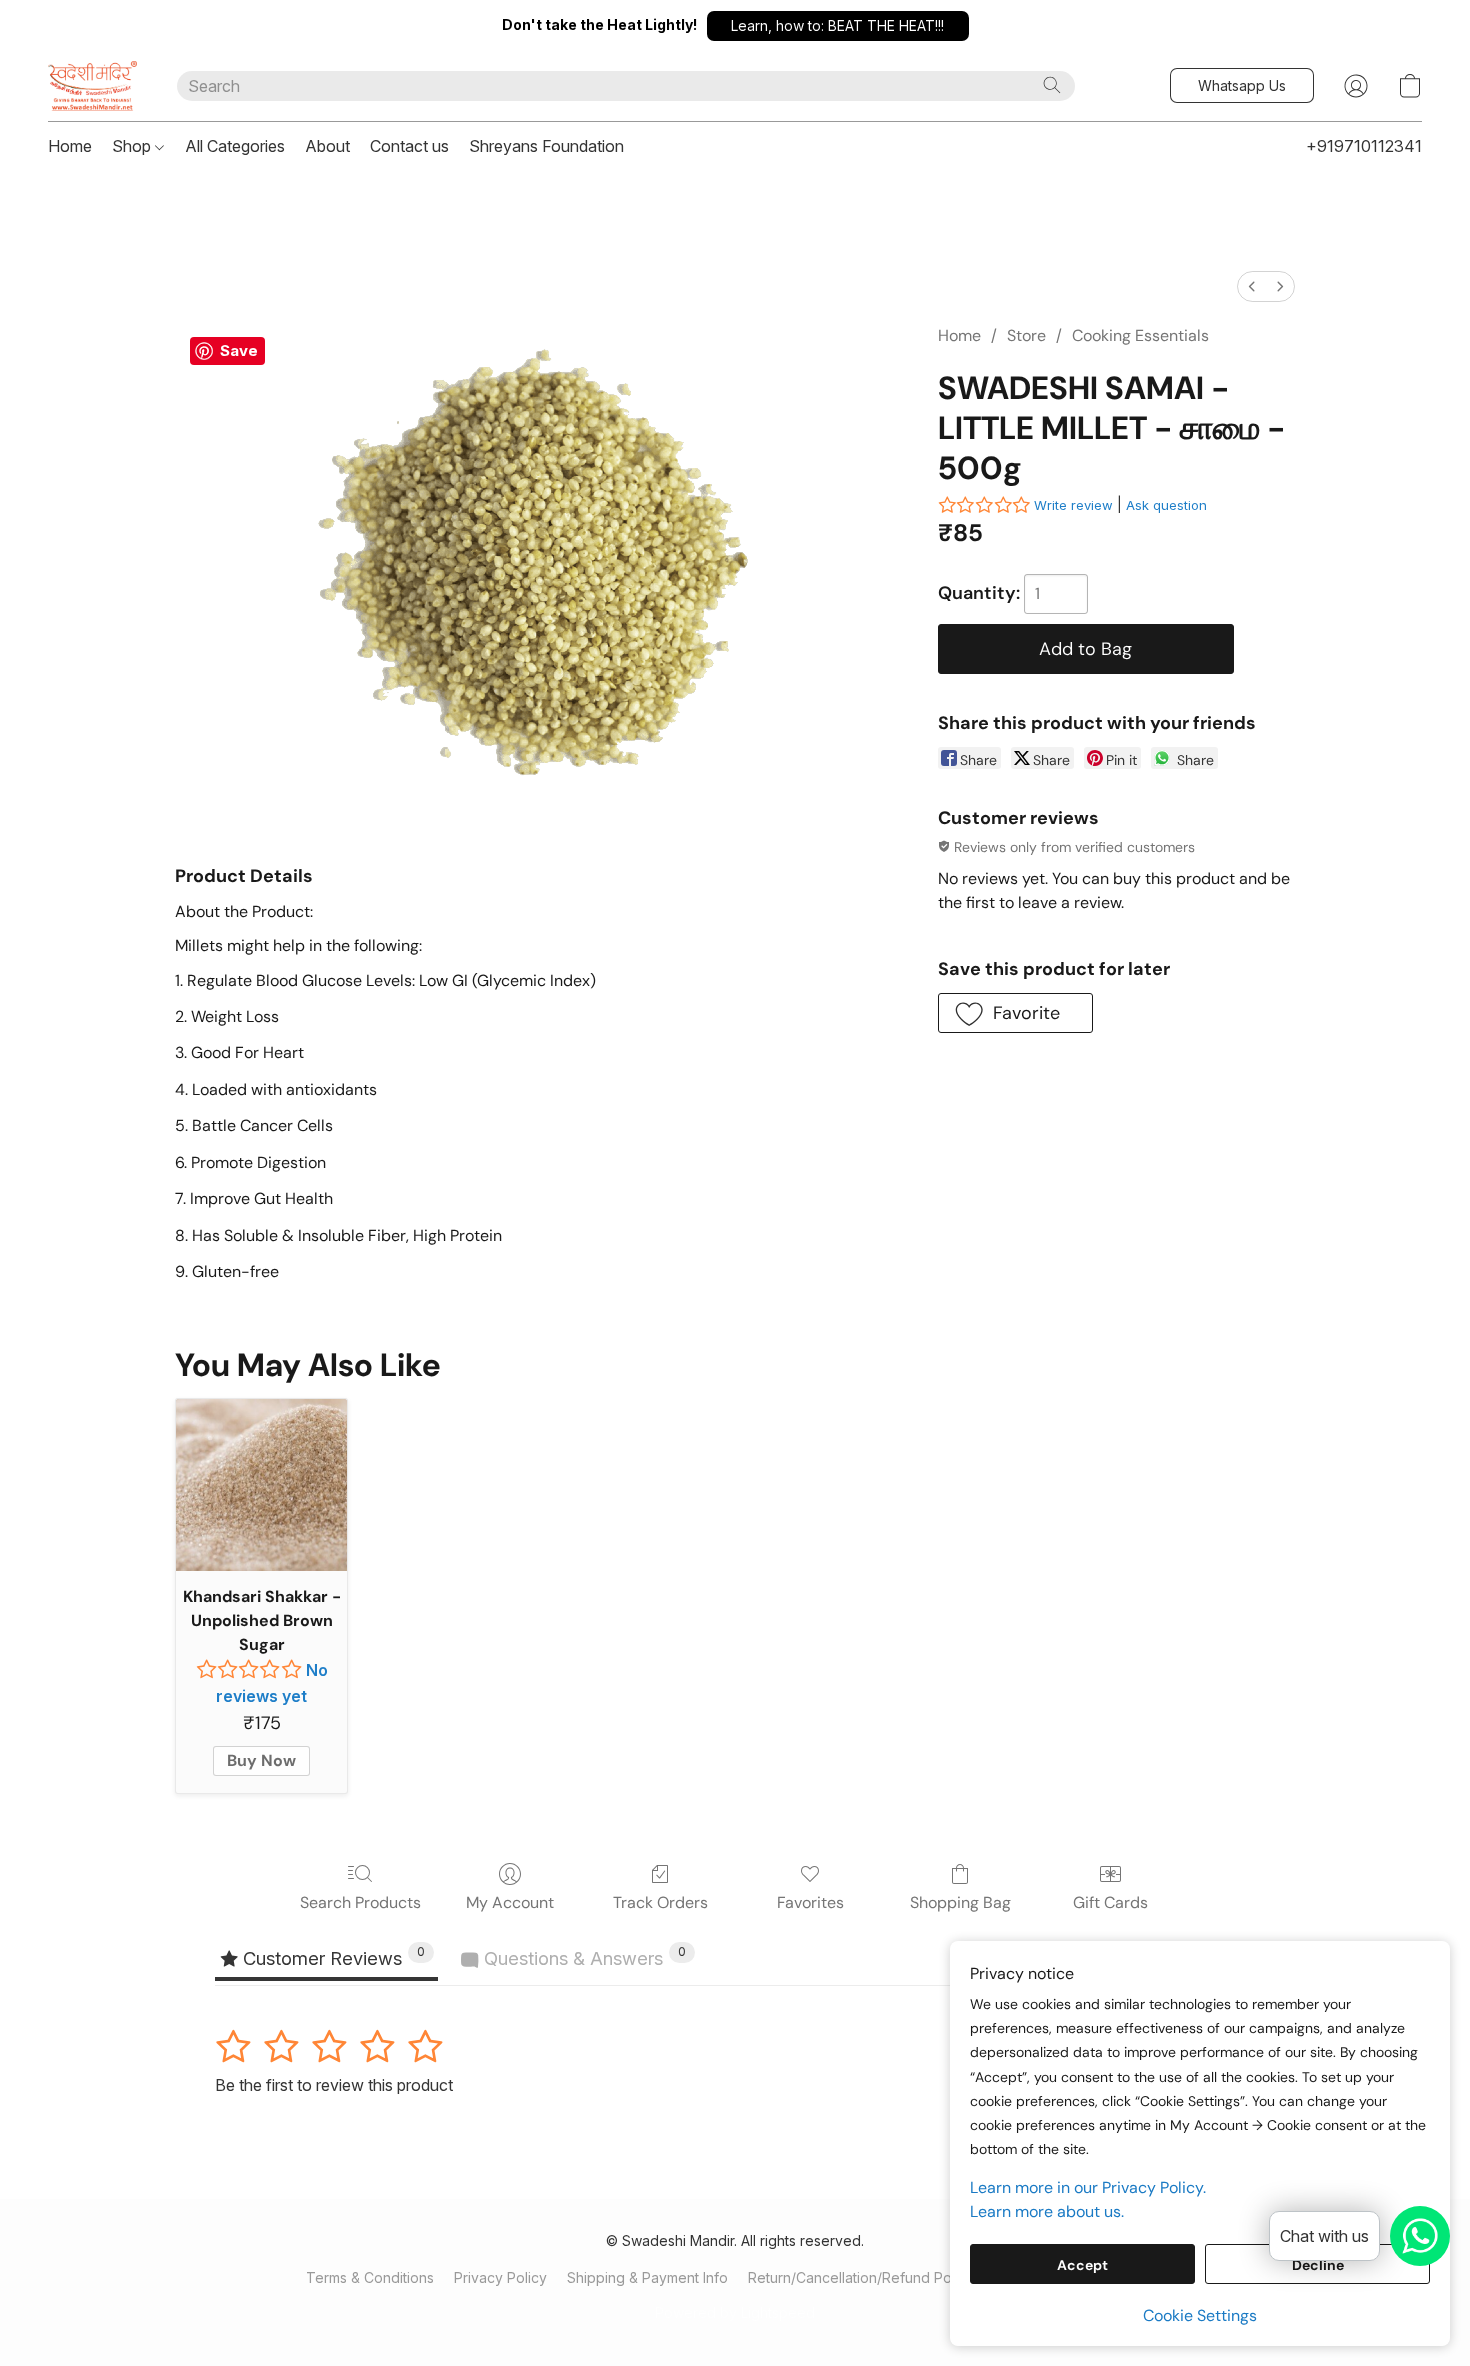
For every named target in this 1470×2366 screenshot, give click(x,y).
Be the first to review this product (334, 2085)
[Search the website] (1052, 85)
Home (70, 146)
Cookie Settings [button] (1200, 2315)
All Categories (235, 146)
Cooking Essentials (1140, 335)
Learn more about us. (1047, 2211)
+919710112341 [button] (1364, 146)
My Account (510, 1902)
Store (1026, 335)
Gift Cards (1110, 1902)
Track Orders (660, 1902)
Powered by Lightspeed (735, 2312)
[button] (838, 26)
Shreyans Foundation (546, 146)
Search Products (360, 1902)
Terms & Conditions (370, 2277)
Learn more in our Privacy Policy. (1088, 2187)
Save (239, 350)
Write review (1073, 505)
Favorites (810, 1902)
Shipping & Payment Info (647, 2277)
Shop (133, 146)
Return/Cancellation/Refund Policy (861, 2277)
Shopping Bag (960, 1902)
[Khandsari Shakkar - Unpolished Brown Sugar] (261, 1484)
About (327, 146)
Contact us (409, 146)
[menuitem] (1252, 286)
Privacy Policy (500, 2277)
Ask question (1166, 505)
